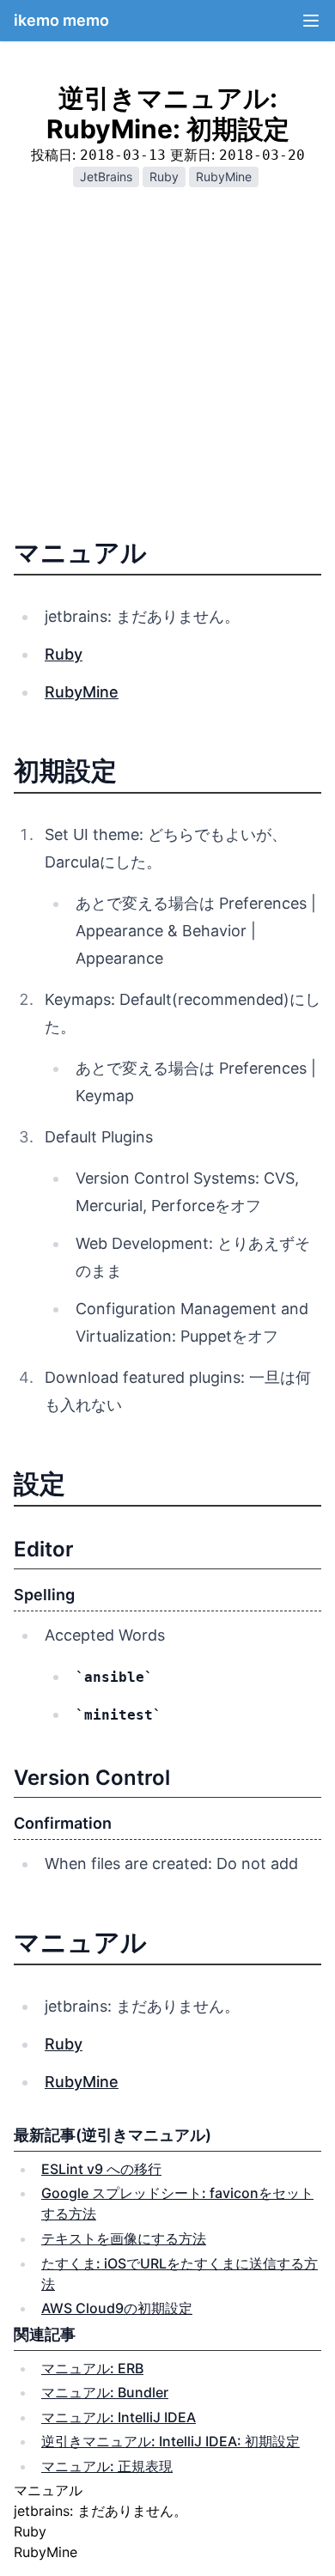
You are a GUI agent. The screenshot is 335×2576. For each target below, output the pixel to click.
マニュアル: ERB (92, 2368)
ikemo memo (61, 20)
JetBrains (106, 177)
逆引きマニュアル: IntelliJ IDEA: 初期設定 (171, 2441)
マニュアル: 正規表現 (107, 2466)
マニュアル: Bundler (105, 2392)
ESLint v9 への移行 (101, 2169)
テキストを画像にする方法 (124, 2238)
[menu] (311, 21)
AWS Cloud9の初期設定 (117, 2308)
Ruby (164, 177)
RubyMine (224, 177)
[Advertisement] (167, 368)
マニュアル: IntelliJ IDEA (119, 2417)
